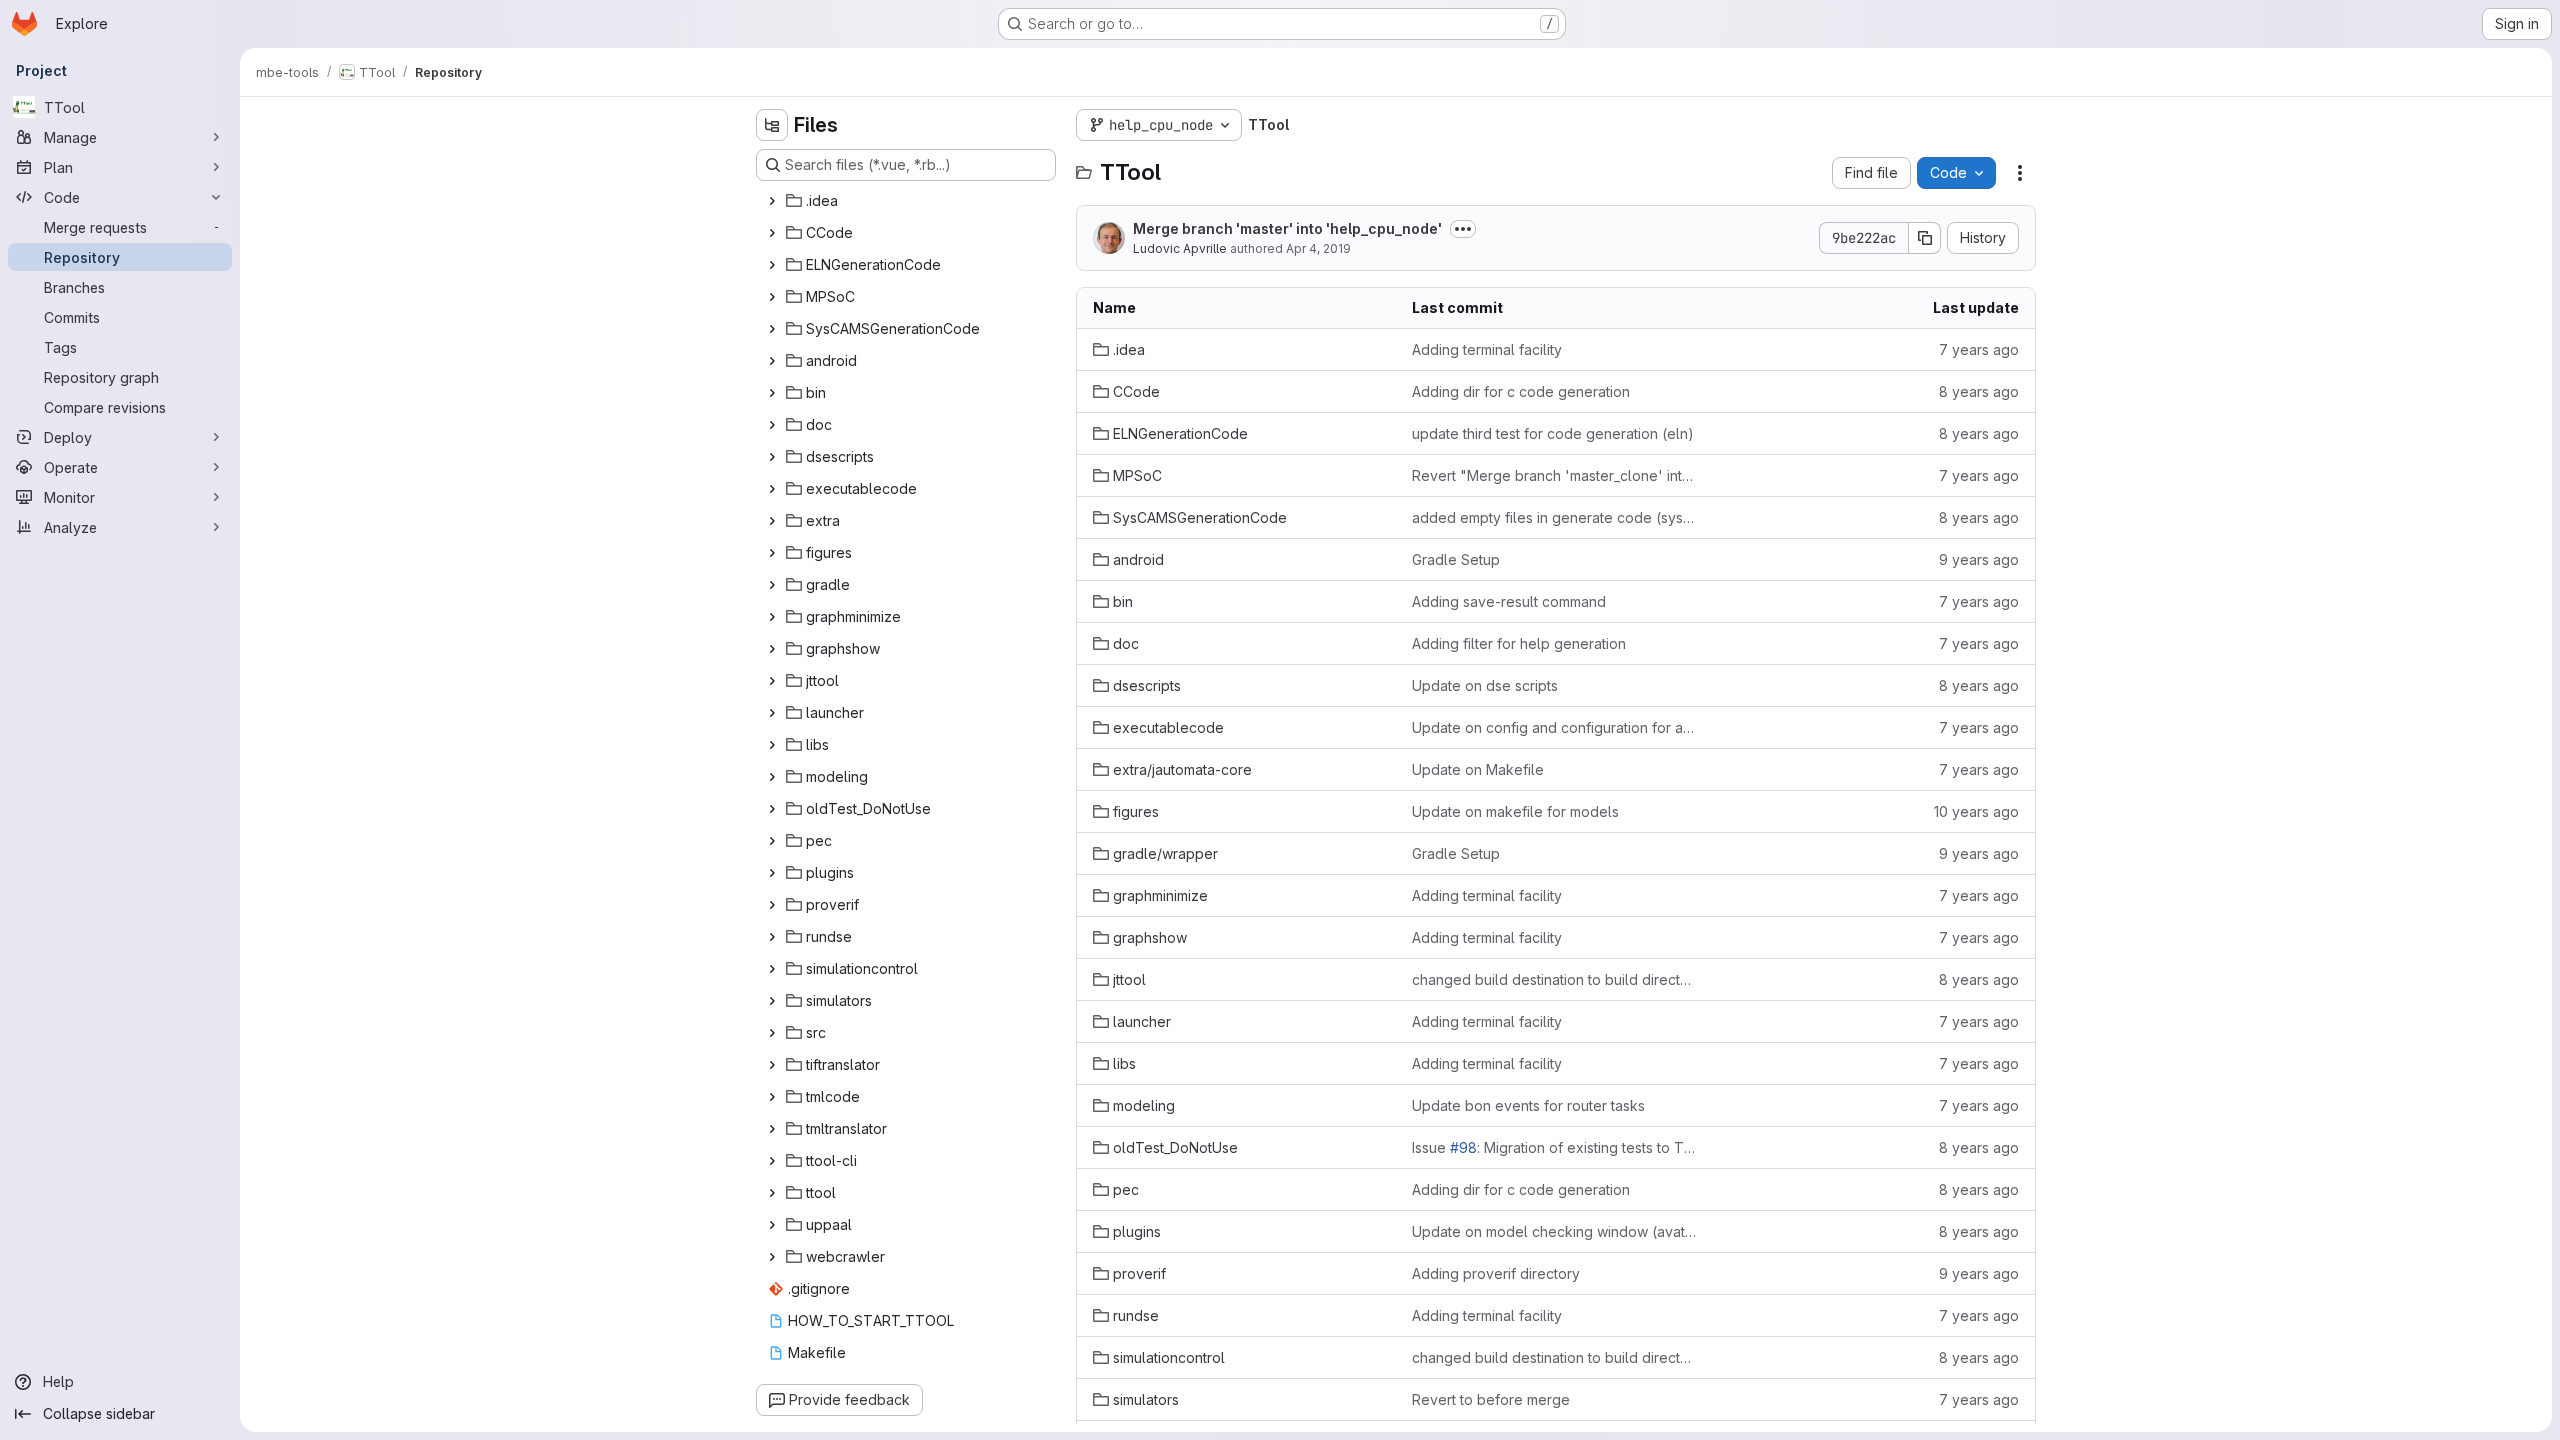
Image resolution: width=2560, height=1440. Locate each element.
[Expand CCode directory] (772, 233)
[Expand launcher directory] (772, 713)
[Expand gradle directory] (772, 585)
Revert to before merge (1491, 1399)
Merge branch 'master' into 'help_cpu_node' (1287, 228)
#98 (1463, 1147)
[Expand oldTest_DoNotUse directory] (772, 809)
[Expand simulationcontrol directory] (772, 969)
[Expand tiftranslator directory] (772, 1065)
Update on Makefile (1478, 769)
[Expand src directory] (772, 1033)
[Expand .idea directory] (772, 201)
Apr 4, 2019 (1318, 248)
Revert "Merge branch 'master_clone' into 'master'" (1555, 475)
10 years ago (1976, 811)
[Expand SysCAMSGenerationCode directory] (772, 329)
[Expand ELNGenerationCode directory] (772, 265)
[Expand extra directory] (772, 521)
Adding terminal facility (1487, 349)
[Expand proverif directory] (772, 905)
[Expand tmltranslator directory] (772, 1129)
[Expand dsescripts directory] (772, 457)
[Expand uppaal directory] (772, 1225)
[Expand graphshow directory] (772, 649)
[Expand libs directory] (772, 745)
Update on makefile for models (1515, 811)
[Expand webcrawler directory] (772, 1257)
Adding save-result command (1509, 601)
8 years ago (1979, 391)
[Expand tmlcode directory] (772, 1097)
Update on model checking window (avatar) (1555, 1231)
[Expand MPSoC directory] (772, 297)
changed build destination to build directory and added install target (1555, 979)
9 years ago (1979, 559)
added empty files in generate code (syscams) (1555, 517)
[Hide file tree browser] (772, 125)
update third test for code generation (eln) (1553, 433)
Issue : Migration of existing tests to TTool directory (1555, 1147)
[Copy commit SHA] (1925, 238)
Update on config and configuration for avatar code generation (1555, 727)
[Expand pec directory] (772, 841)
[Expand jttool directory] (772, 681)
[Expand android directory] (772, 361)
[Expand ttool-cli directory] (772, 1161)
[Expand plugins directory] (772, 873)
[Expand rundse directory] (772, 937)
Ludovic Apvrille (1180, 248)
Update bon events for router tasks (1528, 1105)
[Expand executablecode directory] (772, 489)
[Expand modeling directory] (772, 777)
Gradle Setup (1456, 559)
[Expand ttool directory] (772, 1193)
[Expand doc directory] (772, 425)
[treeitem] (908, 201)
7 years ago (1979, 349)
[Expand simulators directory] (772, 1001)
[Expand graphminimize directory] (772, 617)
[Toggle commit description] (1463, 229)
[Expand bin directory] (772, 393)
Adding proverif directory (1496, 1273)
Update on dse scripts (1485, 685)
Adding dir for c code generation (1521, 391)
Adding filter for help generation (1519, 643)
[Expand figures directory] (772, 553)
